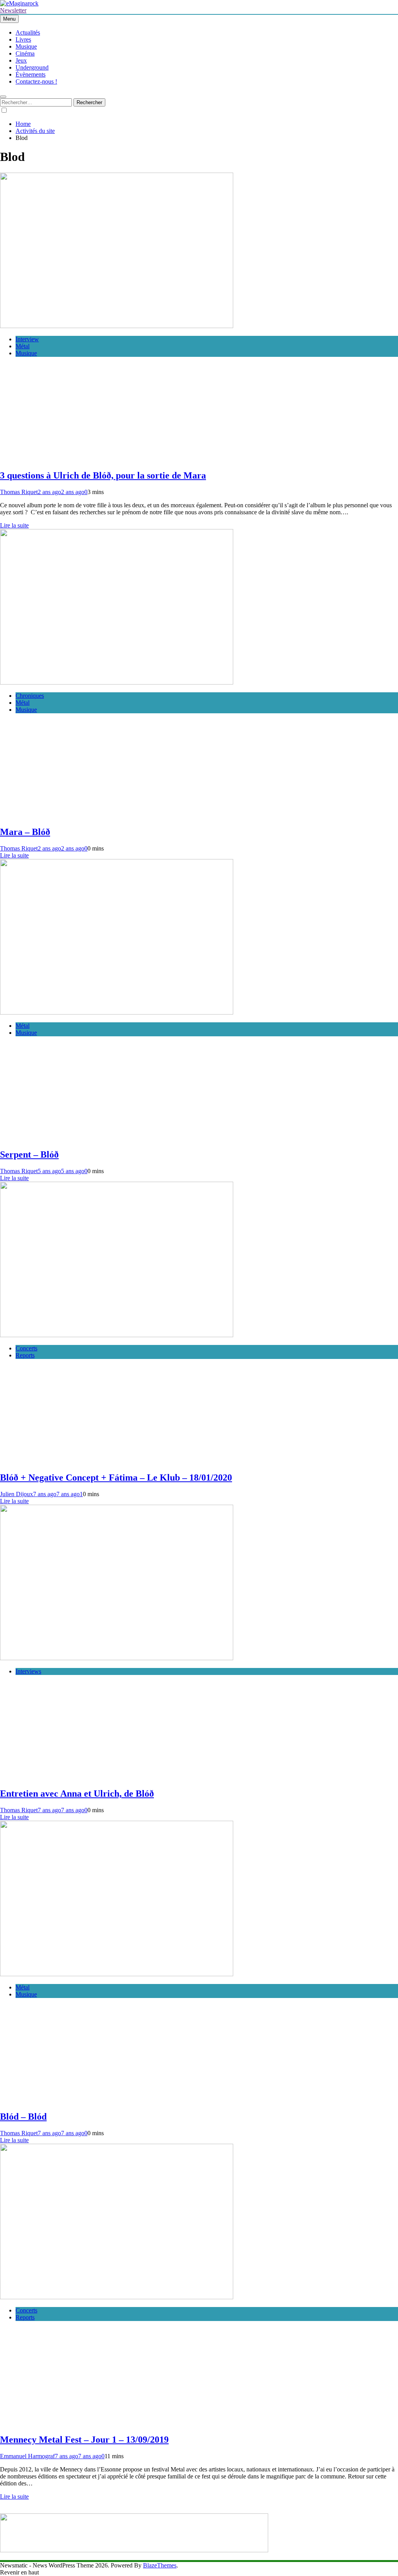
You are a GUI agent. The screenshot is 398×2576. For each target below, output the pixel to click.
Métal (23, 346)
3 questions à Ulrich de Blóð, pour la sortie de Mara (103, 475)
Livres (23, 39)
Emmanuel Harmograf (27, 2456)
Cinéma (25, 53)
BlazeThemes (160, 2565)
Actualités (28, 32)
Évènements (31, 74)
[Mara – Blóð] (117, 682)
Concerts (26, 1348)
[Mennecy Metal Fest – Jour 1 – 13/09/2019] (117, 2297)
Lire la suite (14, 525)
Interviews (28, 1671)
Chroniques (30, 696)
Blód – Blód (23, 2117)
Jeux (21, 60)
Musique (26, 46)
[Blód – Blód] (117, 1974)
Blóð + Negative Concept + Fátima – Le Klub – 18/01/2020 (116, 1477)
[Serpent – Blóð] (117, 1012)
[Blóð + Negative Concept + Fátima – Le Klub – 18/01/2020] (117, 1335)
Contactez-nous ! (36, 81)
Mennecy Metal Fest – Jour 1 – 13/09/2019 (84, 2440)
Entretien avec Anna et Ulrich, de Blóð (77, 1794)
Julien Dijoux (17, 1494)
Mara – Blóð (25, 832)
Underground (32, 67)
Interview (27, 339)
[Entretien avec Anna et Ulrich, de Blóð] (117, 1658)
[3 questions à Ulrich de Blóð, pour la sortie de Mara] (117, 326)
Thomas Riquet (19, 492)
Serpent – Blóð (29, 1154)
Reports (25, 1355)
